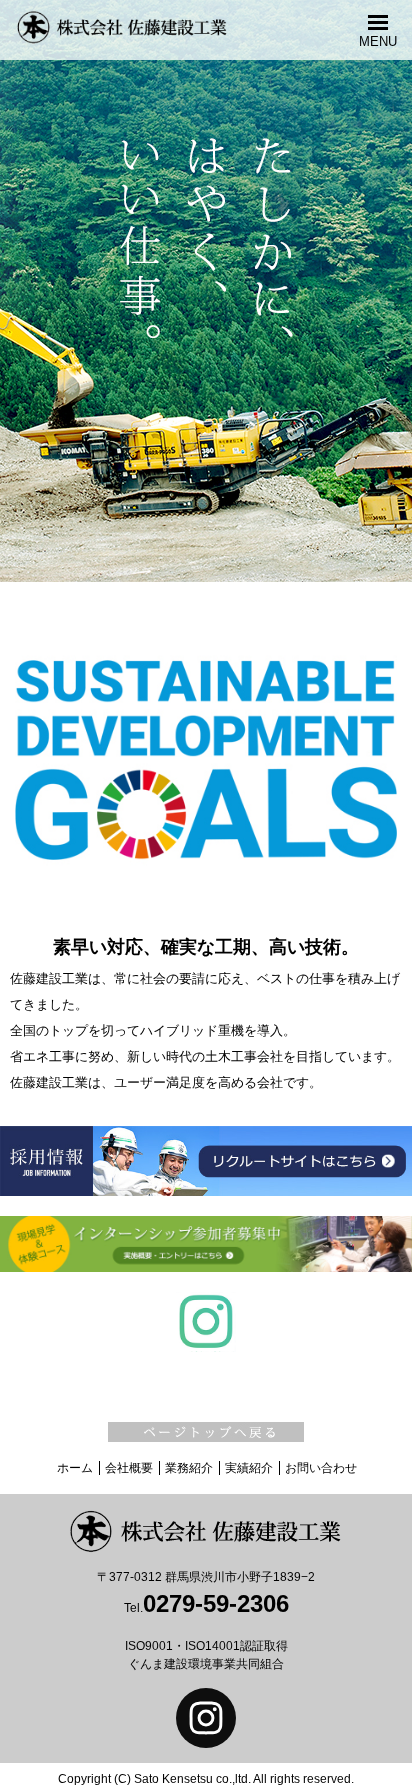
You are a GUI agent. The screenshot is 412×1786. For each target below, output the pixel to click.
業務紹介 (189, 1468)
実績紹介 (249, 1468)
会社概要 (129, 1468)
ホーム (75, 1468)
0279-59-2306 (216, 1603)
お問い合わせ (321, 1468)
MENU (378, 41)
